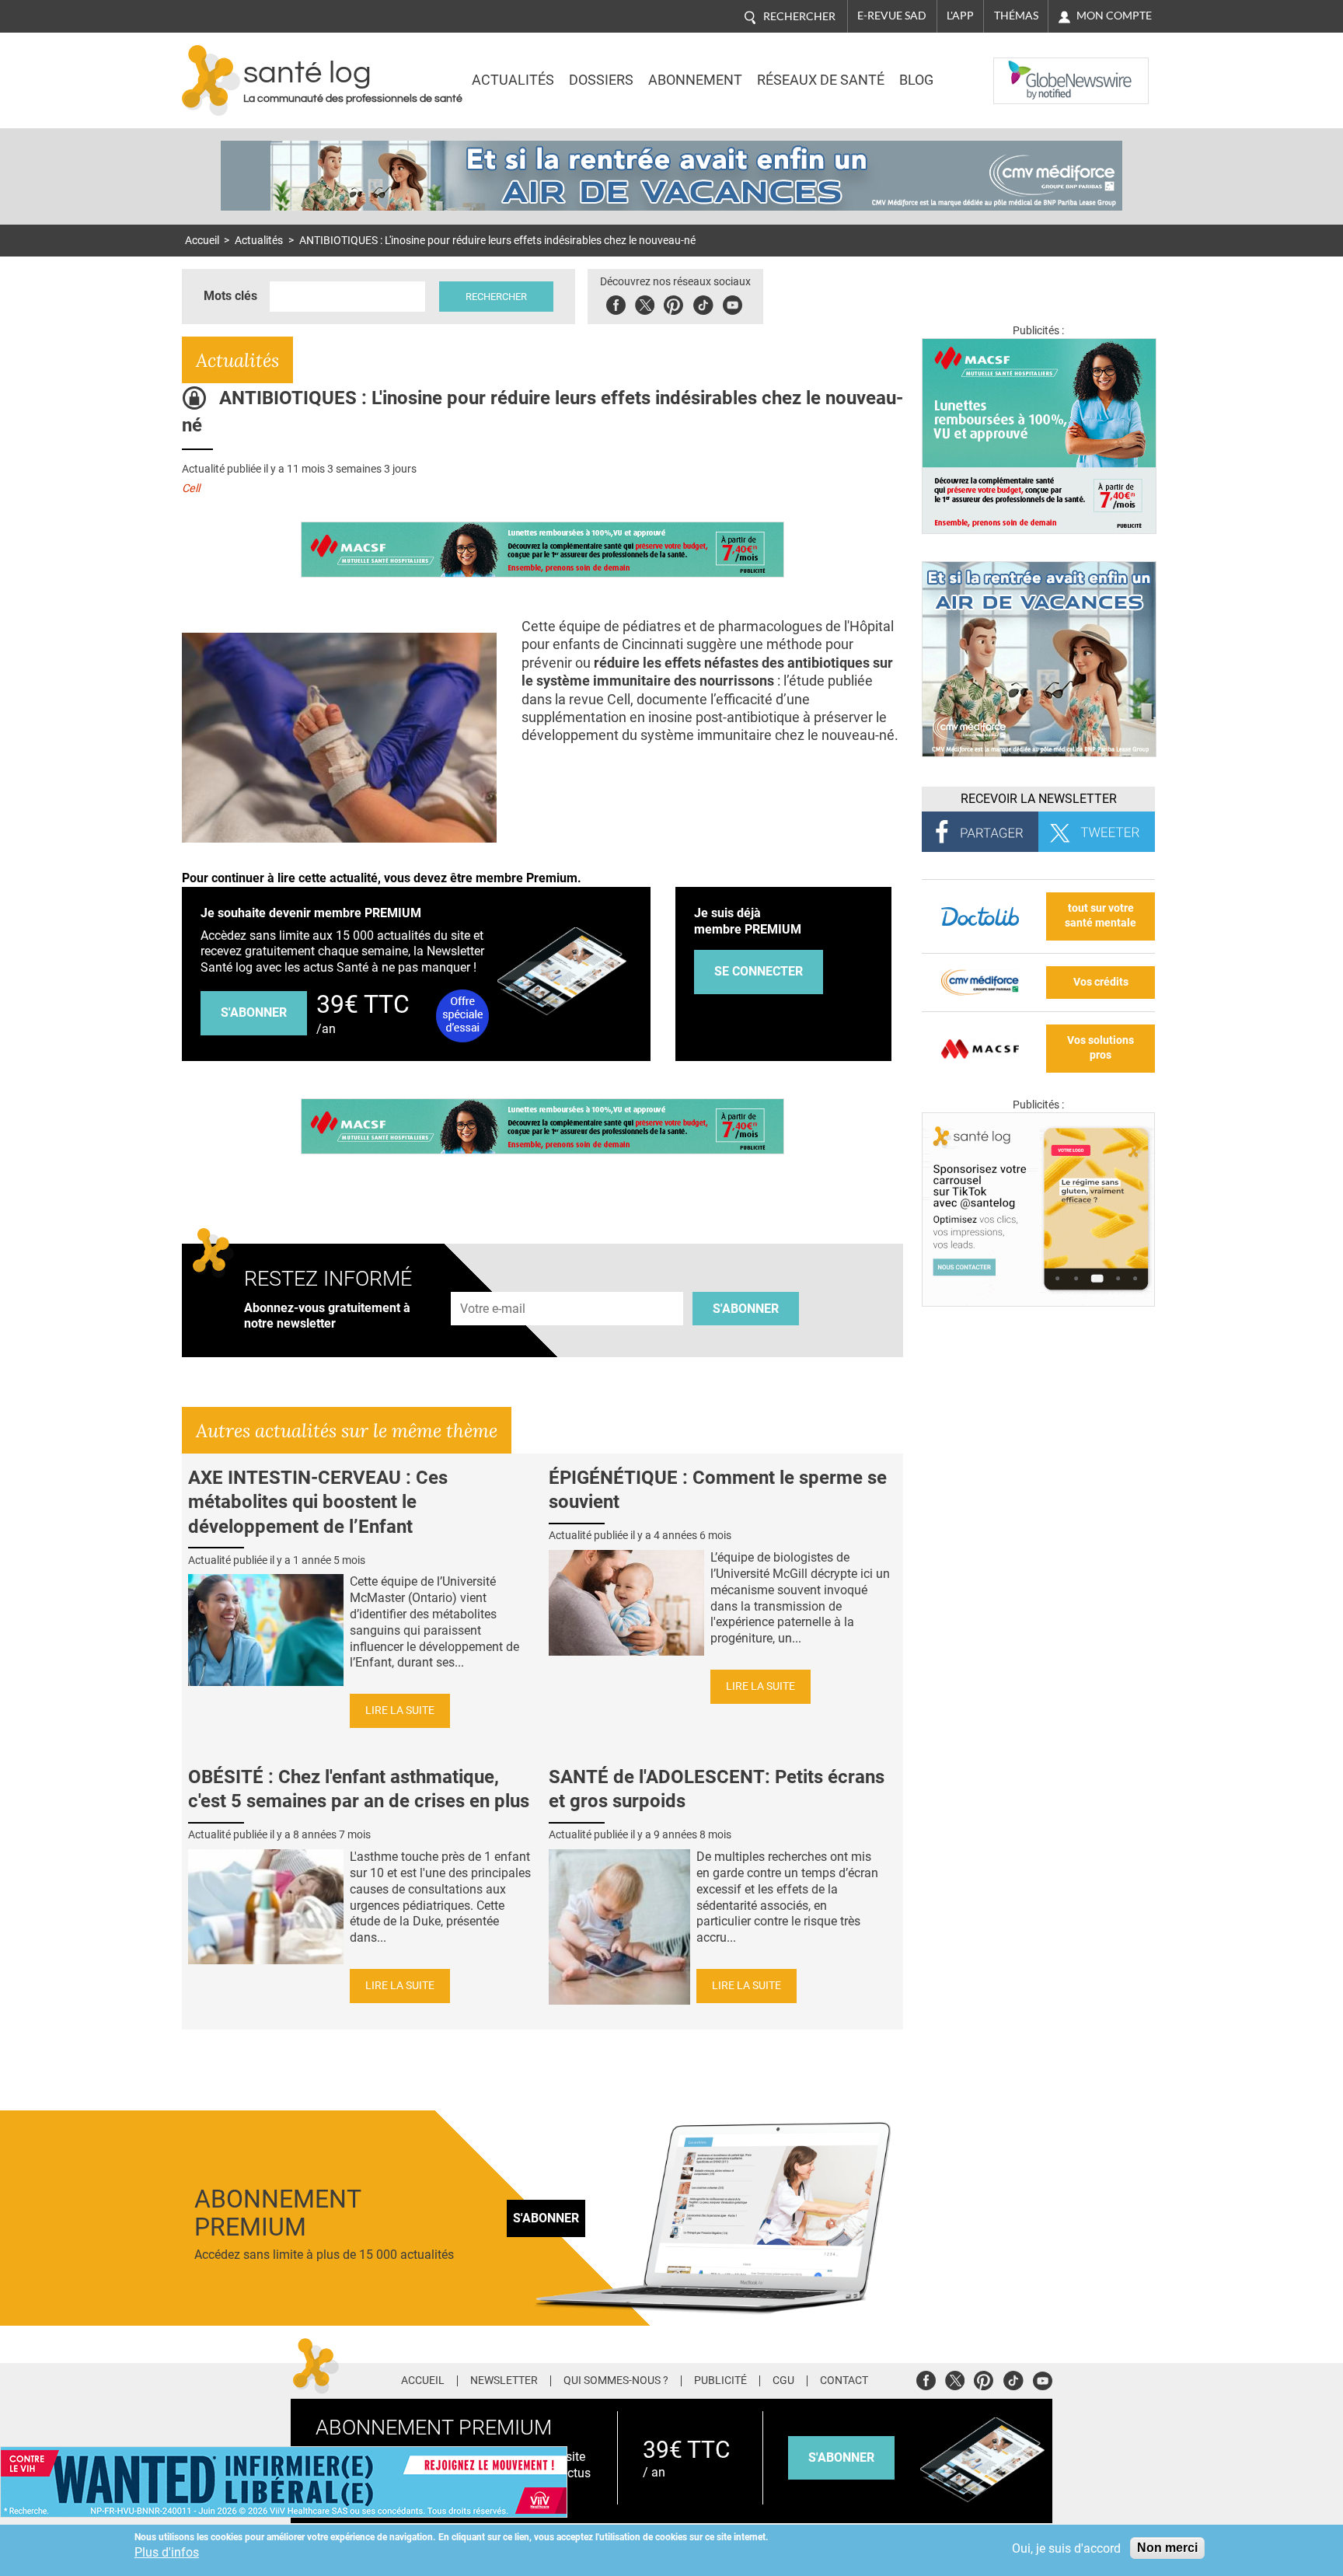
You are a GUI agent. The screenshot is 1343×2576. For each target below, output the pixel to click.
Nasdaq (1024, 69)
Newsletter (504, 2381)
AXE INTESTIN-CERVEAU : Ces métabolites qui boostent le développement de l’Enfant (318, 1502)
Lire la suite (400, 1710)
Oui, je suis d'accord (1066, 2548)
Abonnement (695, 80)
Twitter (645, 303)
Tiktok (703, 303)
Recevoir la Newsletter (1039, 799)
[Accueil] (211, 80)
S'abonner (254, 1012)
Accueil (202, 241)
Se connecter (759, 971)
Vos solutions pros (1101, 1048)
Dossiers (601, 80)
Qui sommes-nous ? (616, 2381)
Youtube (1043, 2378)
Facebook (616, 303)
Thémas (1016, 16)
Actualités (513, 80)
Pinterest (673, 303)
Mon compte (1114, 16)
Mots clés (230, 296)
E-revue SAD (892, 16)
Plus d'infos (167, 2552)
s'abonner (841, 2457)
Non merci (1167, 2548)
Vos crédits (1101, 982)
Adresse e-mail (494, 1283)
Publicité (720, 2381)
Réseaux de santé (821, 80)
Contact (844, 2381)
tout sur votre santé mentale (1101, 916)
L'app (960, 16)
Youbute (733, 303)
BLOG (916, 80)
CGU (783, 2381)
